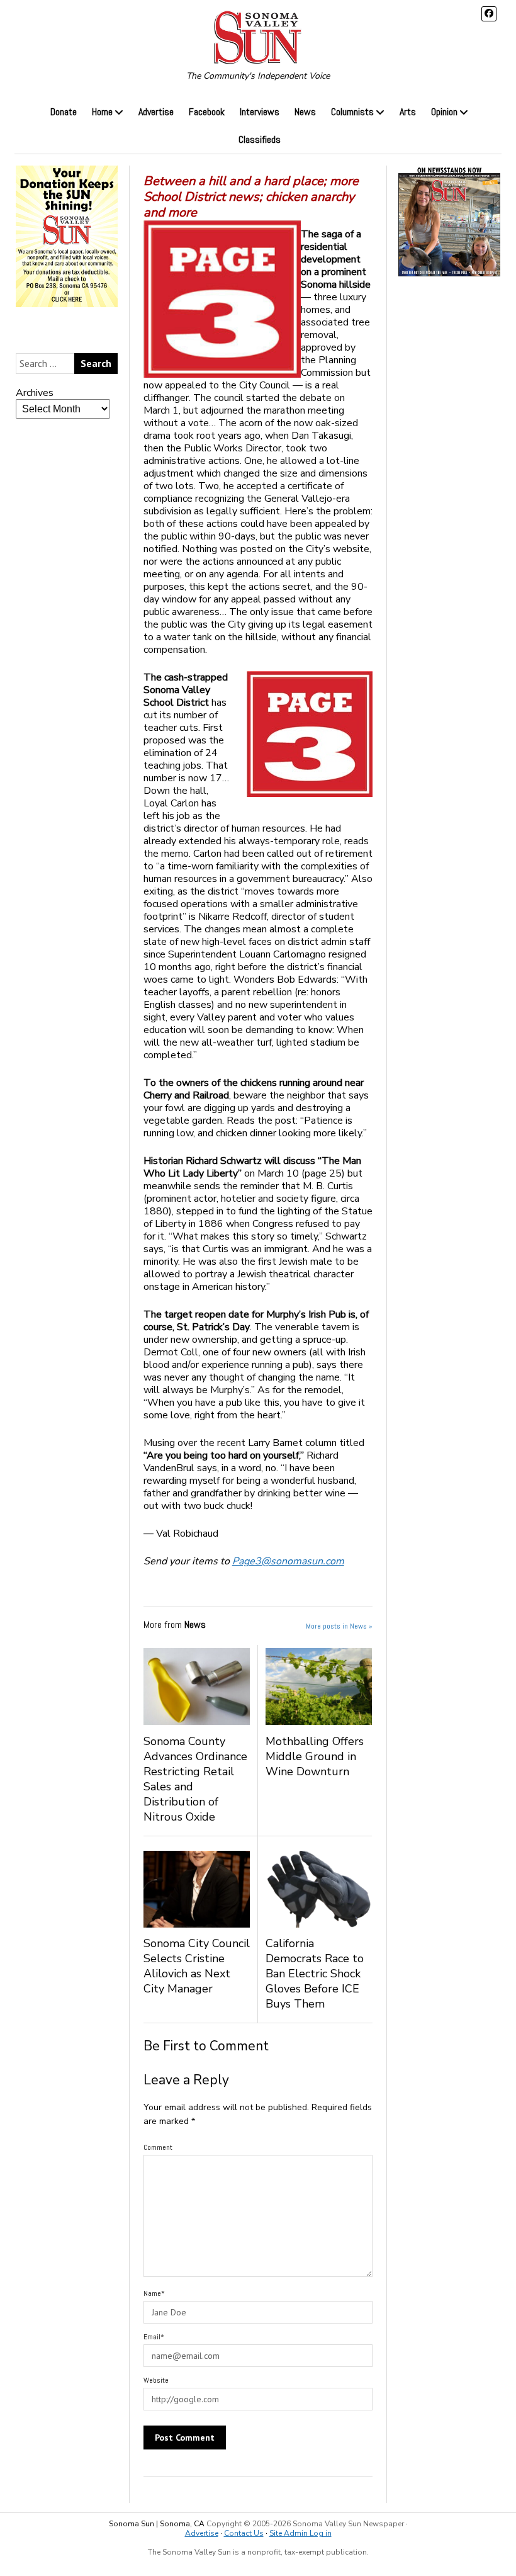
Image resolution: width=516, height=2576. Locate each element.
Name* (154, 2293)
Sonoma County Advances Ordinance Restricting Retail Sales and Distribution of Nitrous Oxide (195, 1779)
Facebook (207, 112)
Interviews (260, 112)
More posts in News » (339, 1626)
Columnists (352, 112)
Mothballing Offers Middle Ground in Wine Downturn (315, 1756)
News (305, 112)
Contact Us (244, 2533)
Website (156, 2380)
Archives (35, 393)
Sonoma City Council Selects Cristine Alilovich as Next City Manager (197, 1966)
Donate (64, 112)
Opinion (444, 112)
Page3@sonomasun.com (288, 1561)
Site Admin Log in (300, 2533)
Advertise (156, 112)
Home (102, 112)
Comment (158, 2147)
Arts (408, 112)
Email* (154, 2337)
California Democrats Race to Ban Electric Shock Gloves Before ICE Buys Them (315, 1974)
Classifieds (260, 139)
